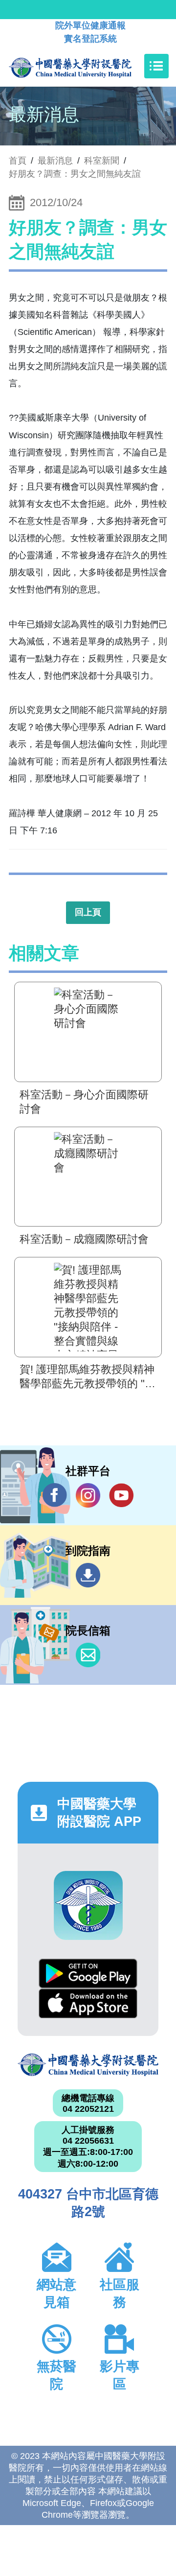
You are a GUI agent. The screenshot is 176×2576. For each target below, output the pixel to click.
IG (88, 1495)
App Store (88, 2003)
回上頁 (88, 912)
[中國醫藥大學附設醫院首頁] (85, 66)
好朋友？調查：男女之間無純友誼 (75, 174)
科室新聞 (102, 161)
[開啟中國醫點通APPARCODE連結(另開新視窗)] (88, 1905)
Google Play (88, 1973)
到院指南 (88, 1575)
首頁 (18, 161)
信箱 (88, 1655)
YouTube (121, 1495)
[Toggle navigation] (156, 66)
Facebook (55, 1495)
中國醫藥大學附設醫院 (88, 2065)
